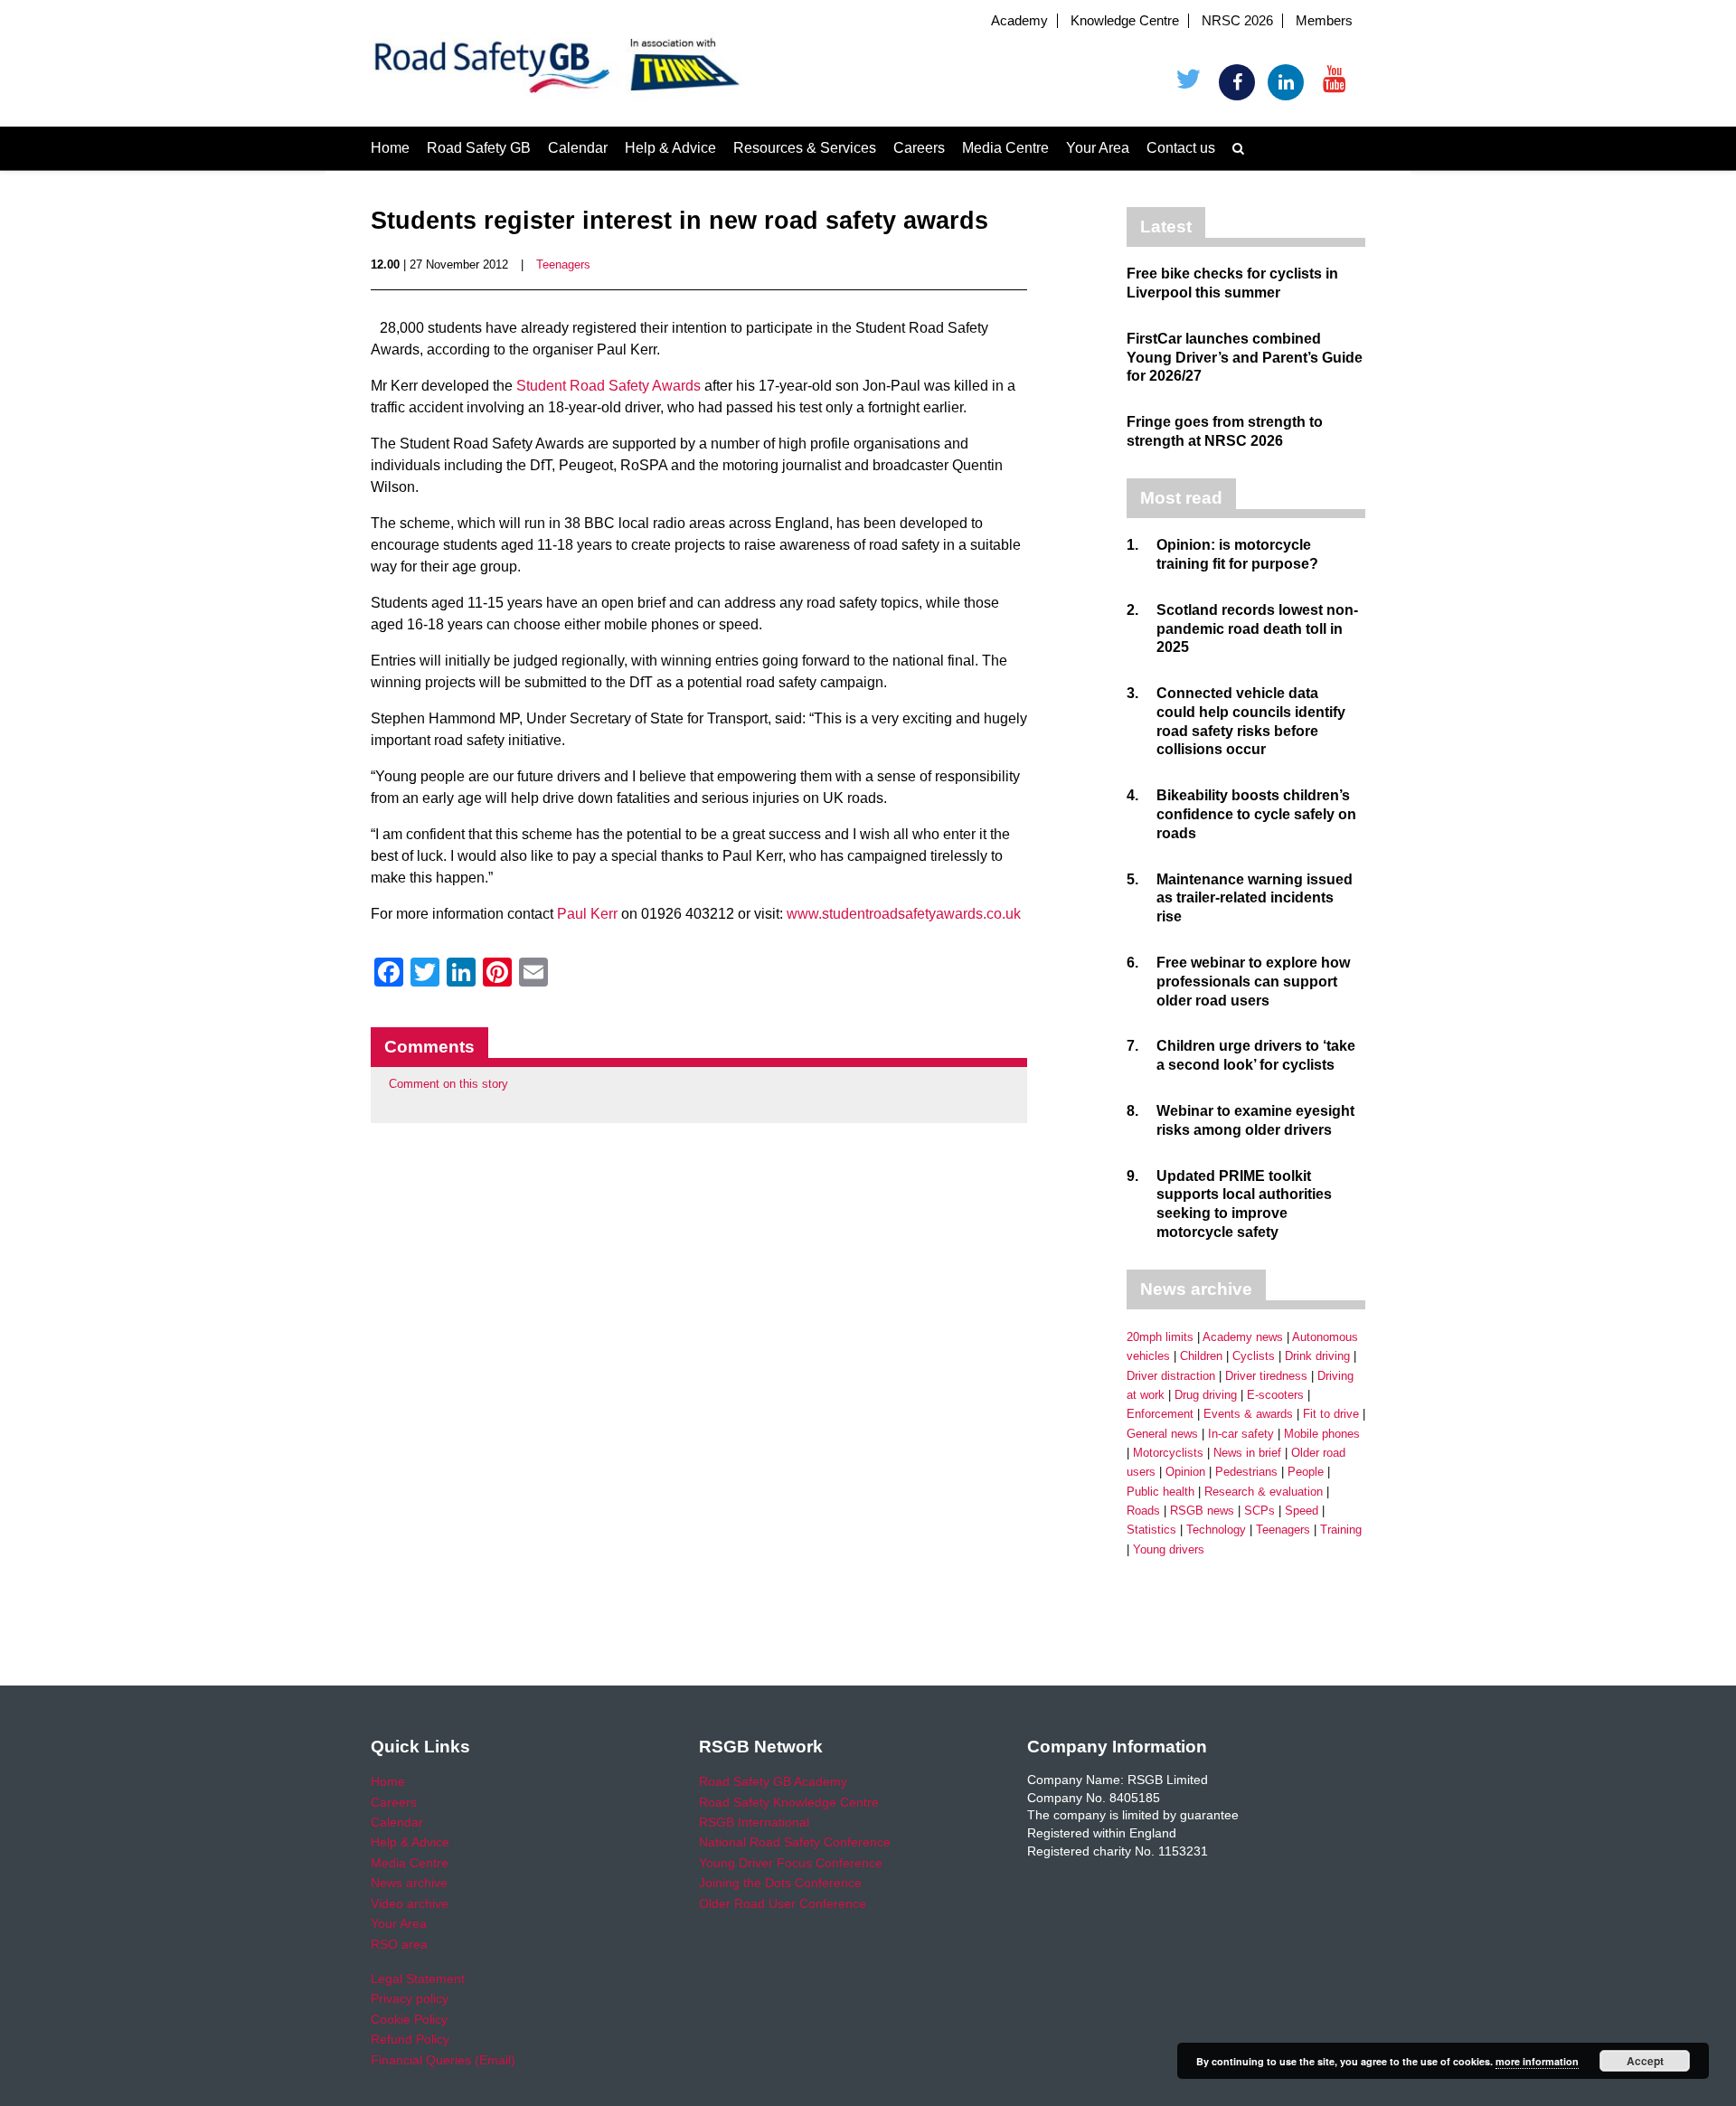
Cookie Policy (409, 2019)
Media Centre (1005, 148)
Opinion (1185, 1472)
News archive (409, 1883)
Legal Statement (418, 1979)
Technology (1216, 1530)
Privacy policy (410, 1998)
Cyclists (1254, 1356)
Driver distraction (1171, 1376)
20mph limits (1160, 1337)
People (1306, 1472)
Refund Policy (410, 2039)
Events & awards (1248, 1414)
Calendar (578, 148)
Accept (1645, 2061)
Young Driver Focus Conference (791, 1863)
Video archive (410, 1903)
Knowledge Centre (1125, 21)
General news (1162, 1434)
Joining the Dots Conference (780, 1883)
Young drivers (1169, 1549)
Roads (1143, 1511)
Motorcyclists (1168, 1453)
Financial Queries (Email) (443, 2060)
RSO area (399, 1944)
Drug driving (1206, 1395)
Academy (1019, 21)
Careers (919, 148)
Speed (1302, 1511)
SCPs (1260, 1511)
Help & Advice (670, 148)
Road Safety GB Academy (773, 1781)
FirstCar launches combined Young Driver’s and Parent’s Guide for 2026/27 (1245, 358)
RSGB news (1202, 1511)
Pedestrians (1246, 1472)
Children (1201, 1356)
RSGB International (754, 1822)
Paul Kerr (587, 914)
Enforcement (1160, 1414)
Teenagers (563, 264)
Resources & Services (805, 148)
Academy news (1243, 1337)
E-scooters (1275, 1395)
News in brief (1247, 1453)
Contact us (1181, 148)
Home (390, 148)
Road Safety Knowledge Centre (789, 1802)
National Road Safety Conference (795, 1842)
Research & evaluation (1264, 1492)
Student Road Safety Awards (609, 386)
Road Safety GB (479, 148)
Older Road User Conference (783, 1903)
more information (1537, 2061)
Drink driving (1317, 1356)
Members (1324, 21)
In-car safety (1241, 1434)
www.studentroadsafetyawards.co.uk (904, 914)
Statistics (1151, 1530)
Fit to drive (1331, 1414)
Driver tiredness (1266, 1376)
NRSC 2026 (1237, 21)
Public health (1160, 1492)
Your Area (1098, 148)
